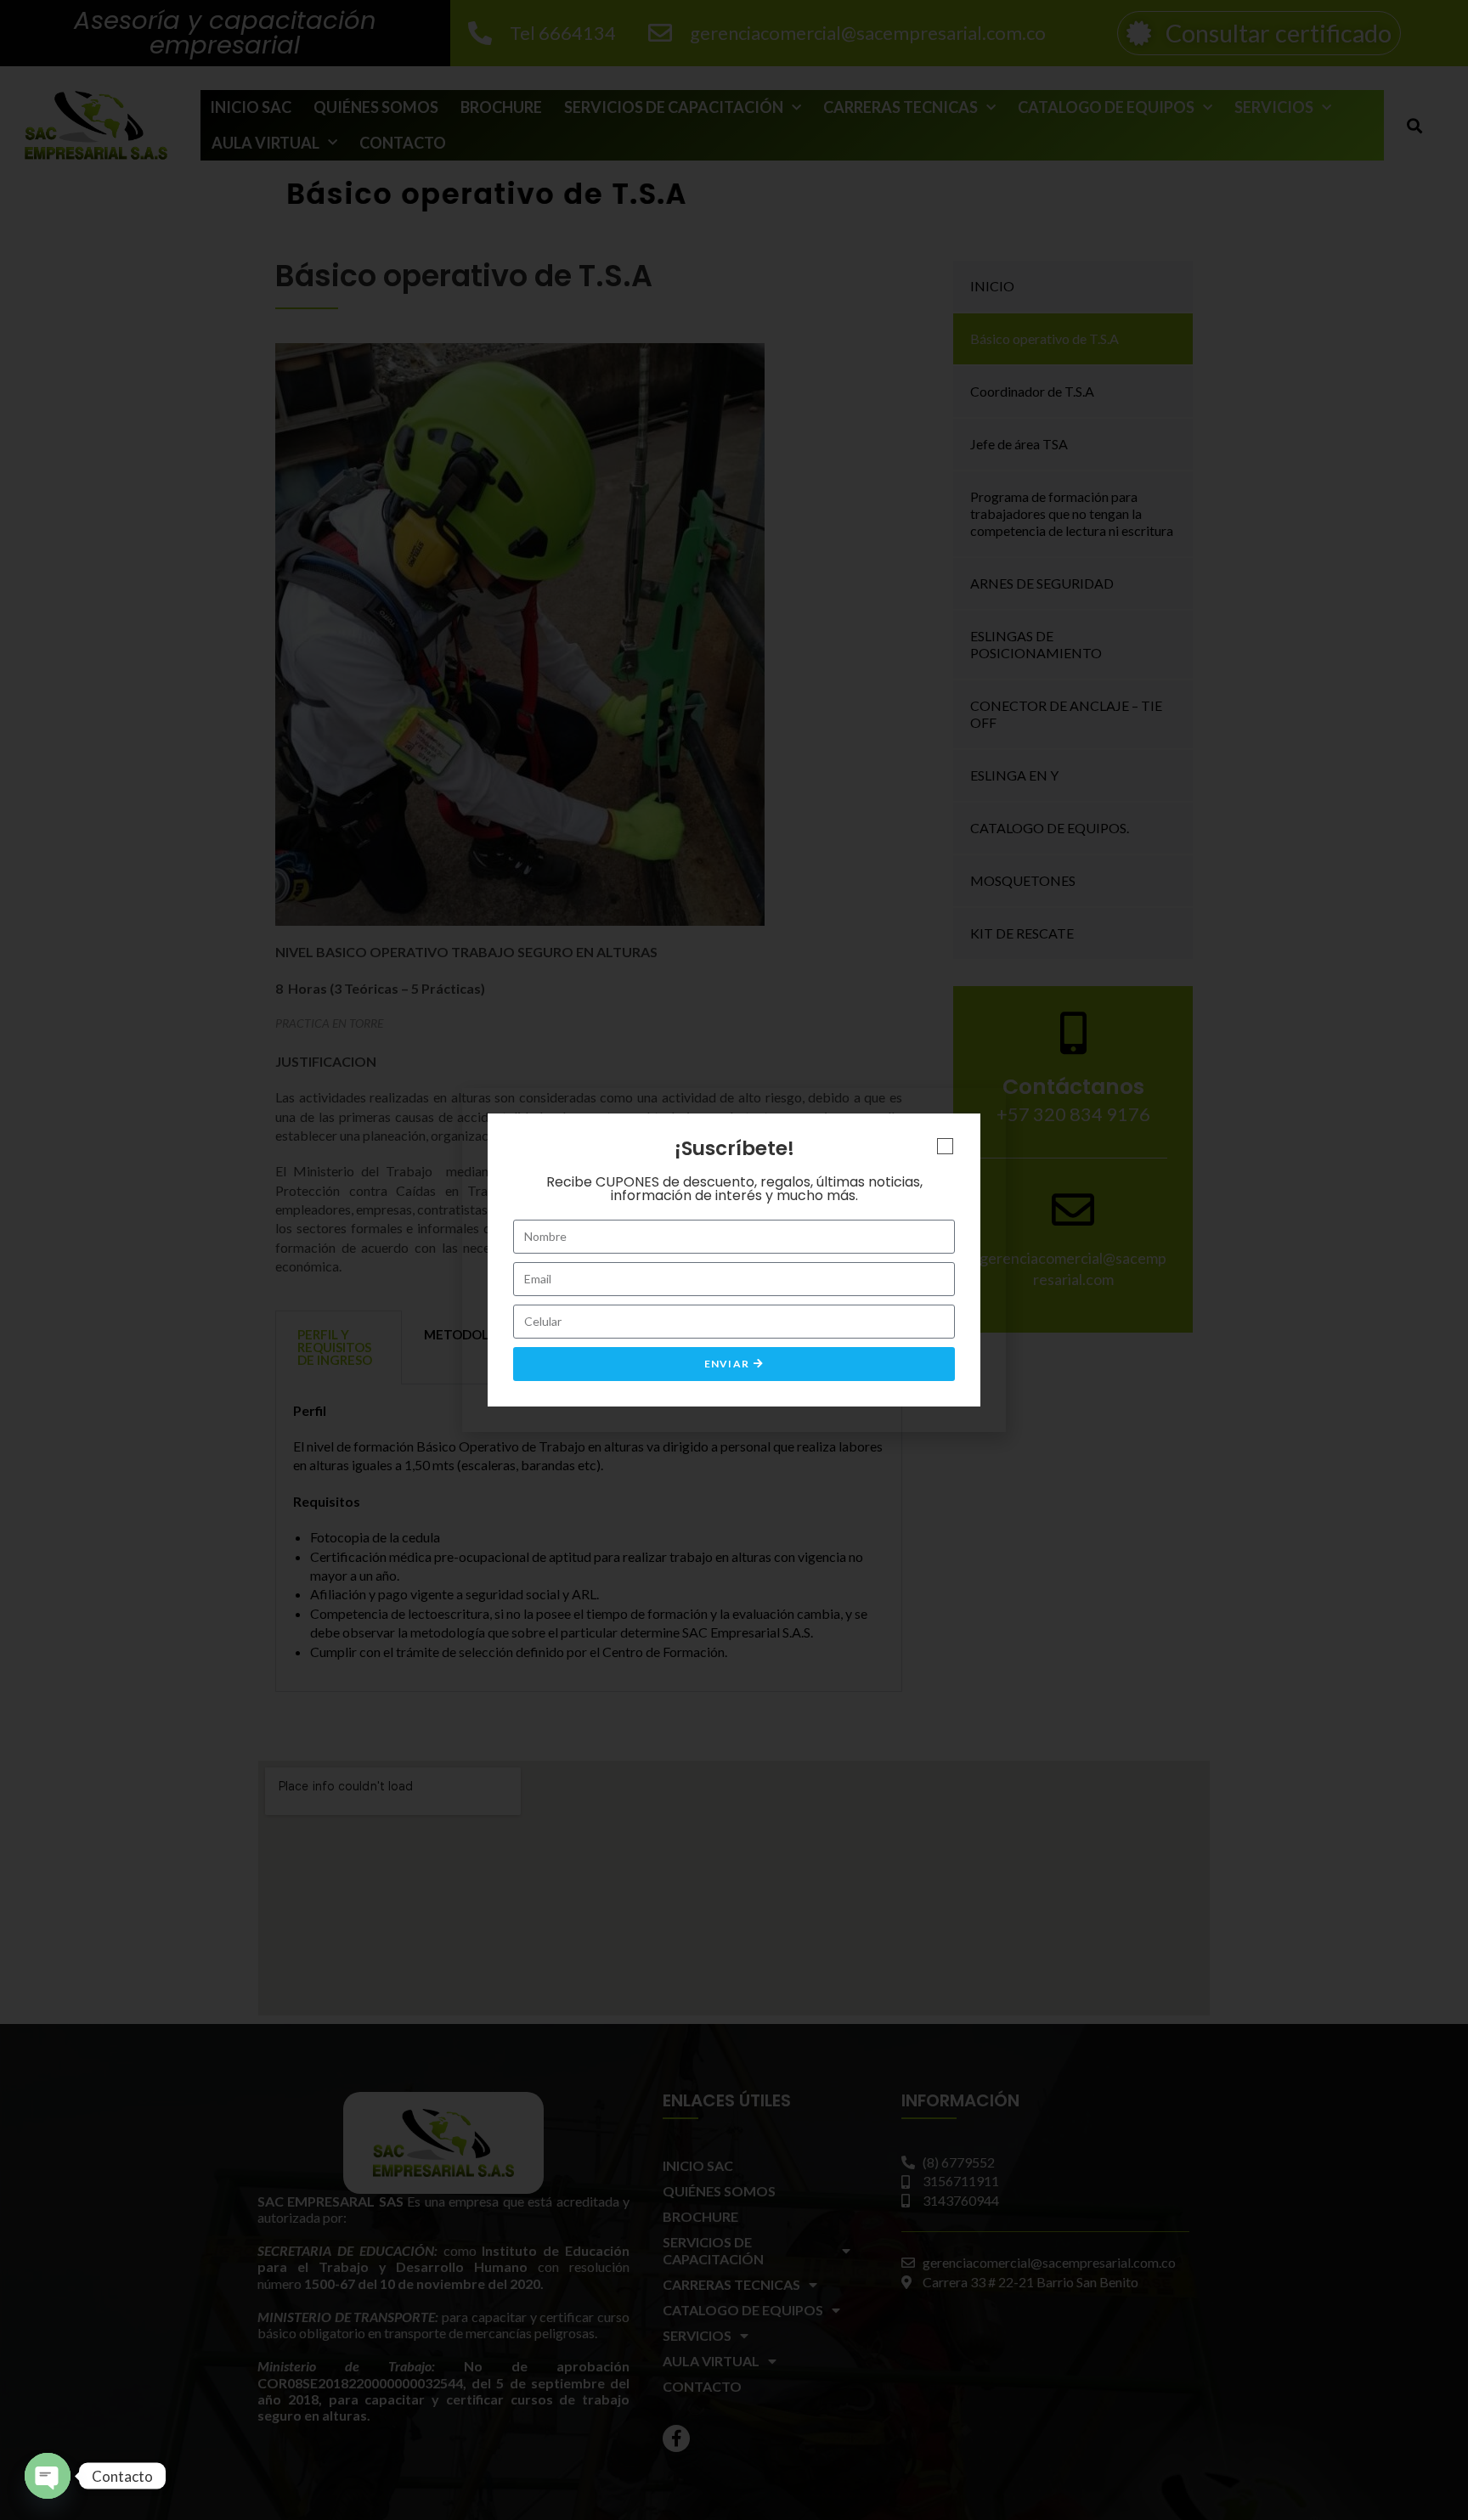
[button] (945, 1146)
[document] (734, 1260)
